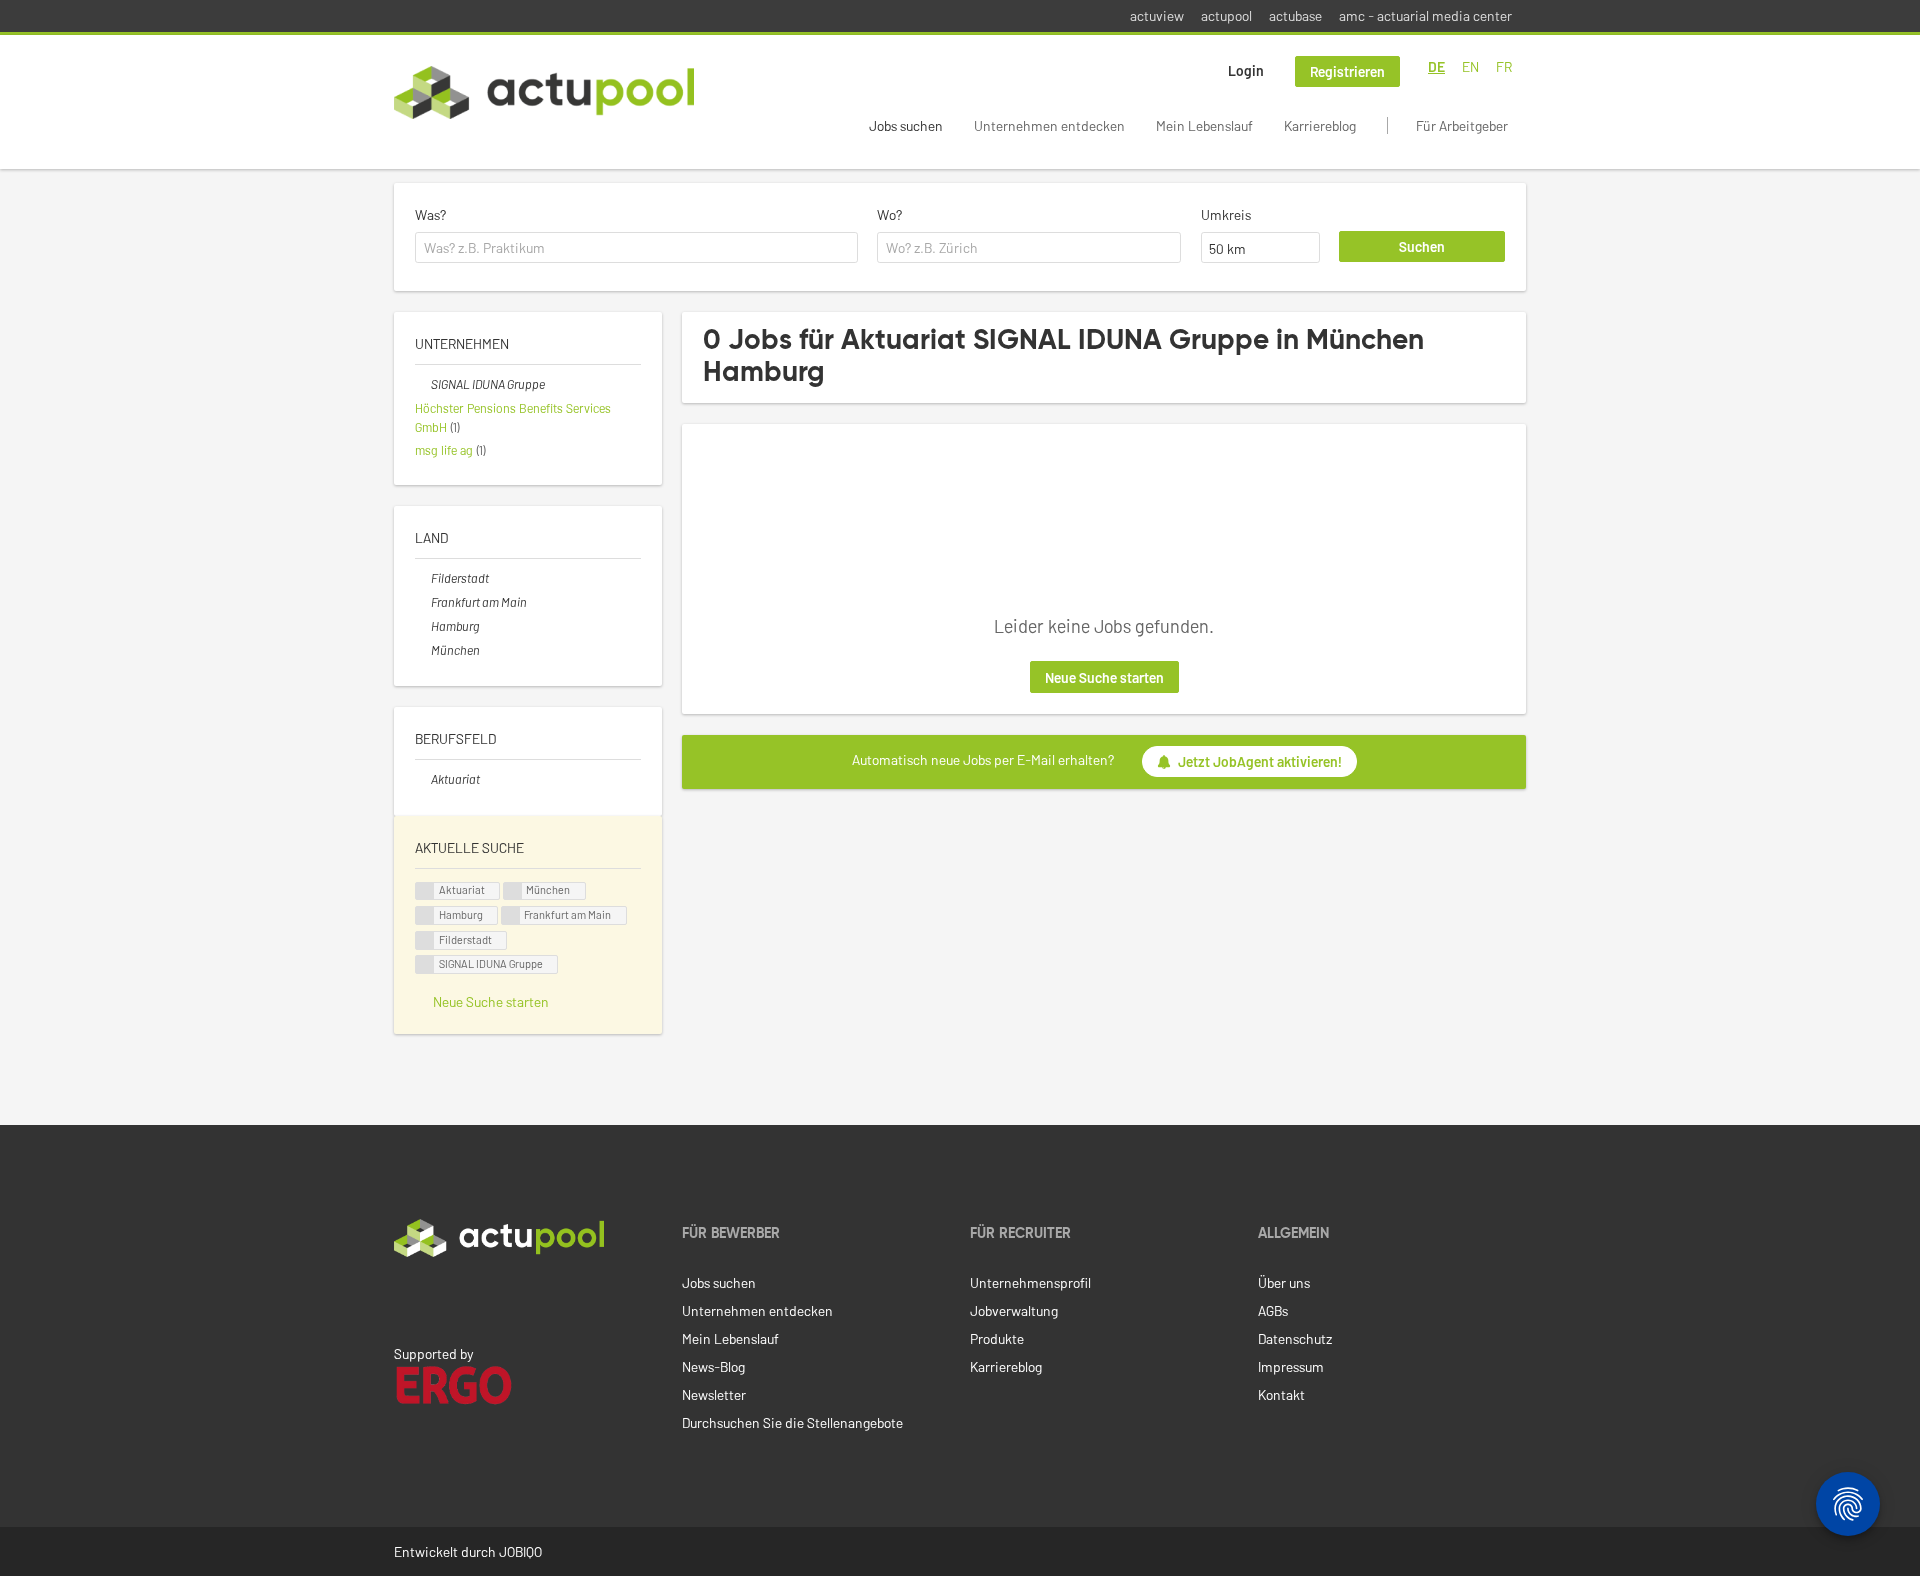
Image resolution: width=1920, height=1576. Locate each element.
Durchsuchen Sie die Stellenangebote (792, 1422)
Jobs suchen (906, 125)
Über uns (1284, 1282)
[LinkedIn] (405, 1299)
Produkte (997, 1338)
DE (1436, 66)
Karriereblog (1320, 125)
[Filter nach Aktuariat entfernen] (423, 779)
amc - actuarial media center (1425, 15)
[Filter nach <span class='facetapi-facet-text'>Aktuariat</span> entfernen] (425, 891)
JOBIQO (520, 1551)
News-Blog (713, 1366)
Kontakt (1281, 1394)
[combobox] (636, 248)
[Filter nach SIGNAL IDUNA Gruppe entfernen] (423, 384)
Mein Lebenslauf (1204, 125)
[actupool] (544, 92)
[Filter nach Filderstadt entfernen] (423, 578)
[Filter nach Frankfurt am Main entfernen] (423, 602)
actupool (1226, 15)
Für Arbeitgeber (1462, 125)
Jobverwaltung (1014, 1310)
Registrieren (1347, 71)
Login (1246, 70)
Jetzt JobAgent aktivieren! (1260, 761)
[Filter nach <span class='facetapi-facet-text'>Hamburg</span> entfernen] (425, 915)
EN (1470, 66)
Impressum (1291, 1366)
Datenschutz (1295, 1338)
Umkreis (1226, 214)
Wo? (889, 214)
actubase (1295, 15)
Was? (430, 214)
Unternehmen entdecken (1049, 125)
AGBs (1273, 1310)
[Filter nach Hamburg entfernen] (423, 626)
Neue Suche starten (1104, 677)
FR (1504, 66)
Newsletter (714, 1394)
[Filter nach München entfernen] (423, 650)
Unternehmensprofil (1030, 1282)
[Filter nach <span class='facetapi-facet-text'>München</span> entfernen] (513, 891)
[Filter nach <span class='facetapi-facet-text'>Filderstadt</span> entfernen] (425, 940)
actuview (1157, 15)
